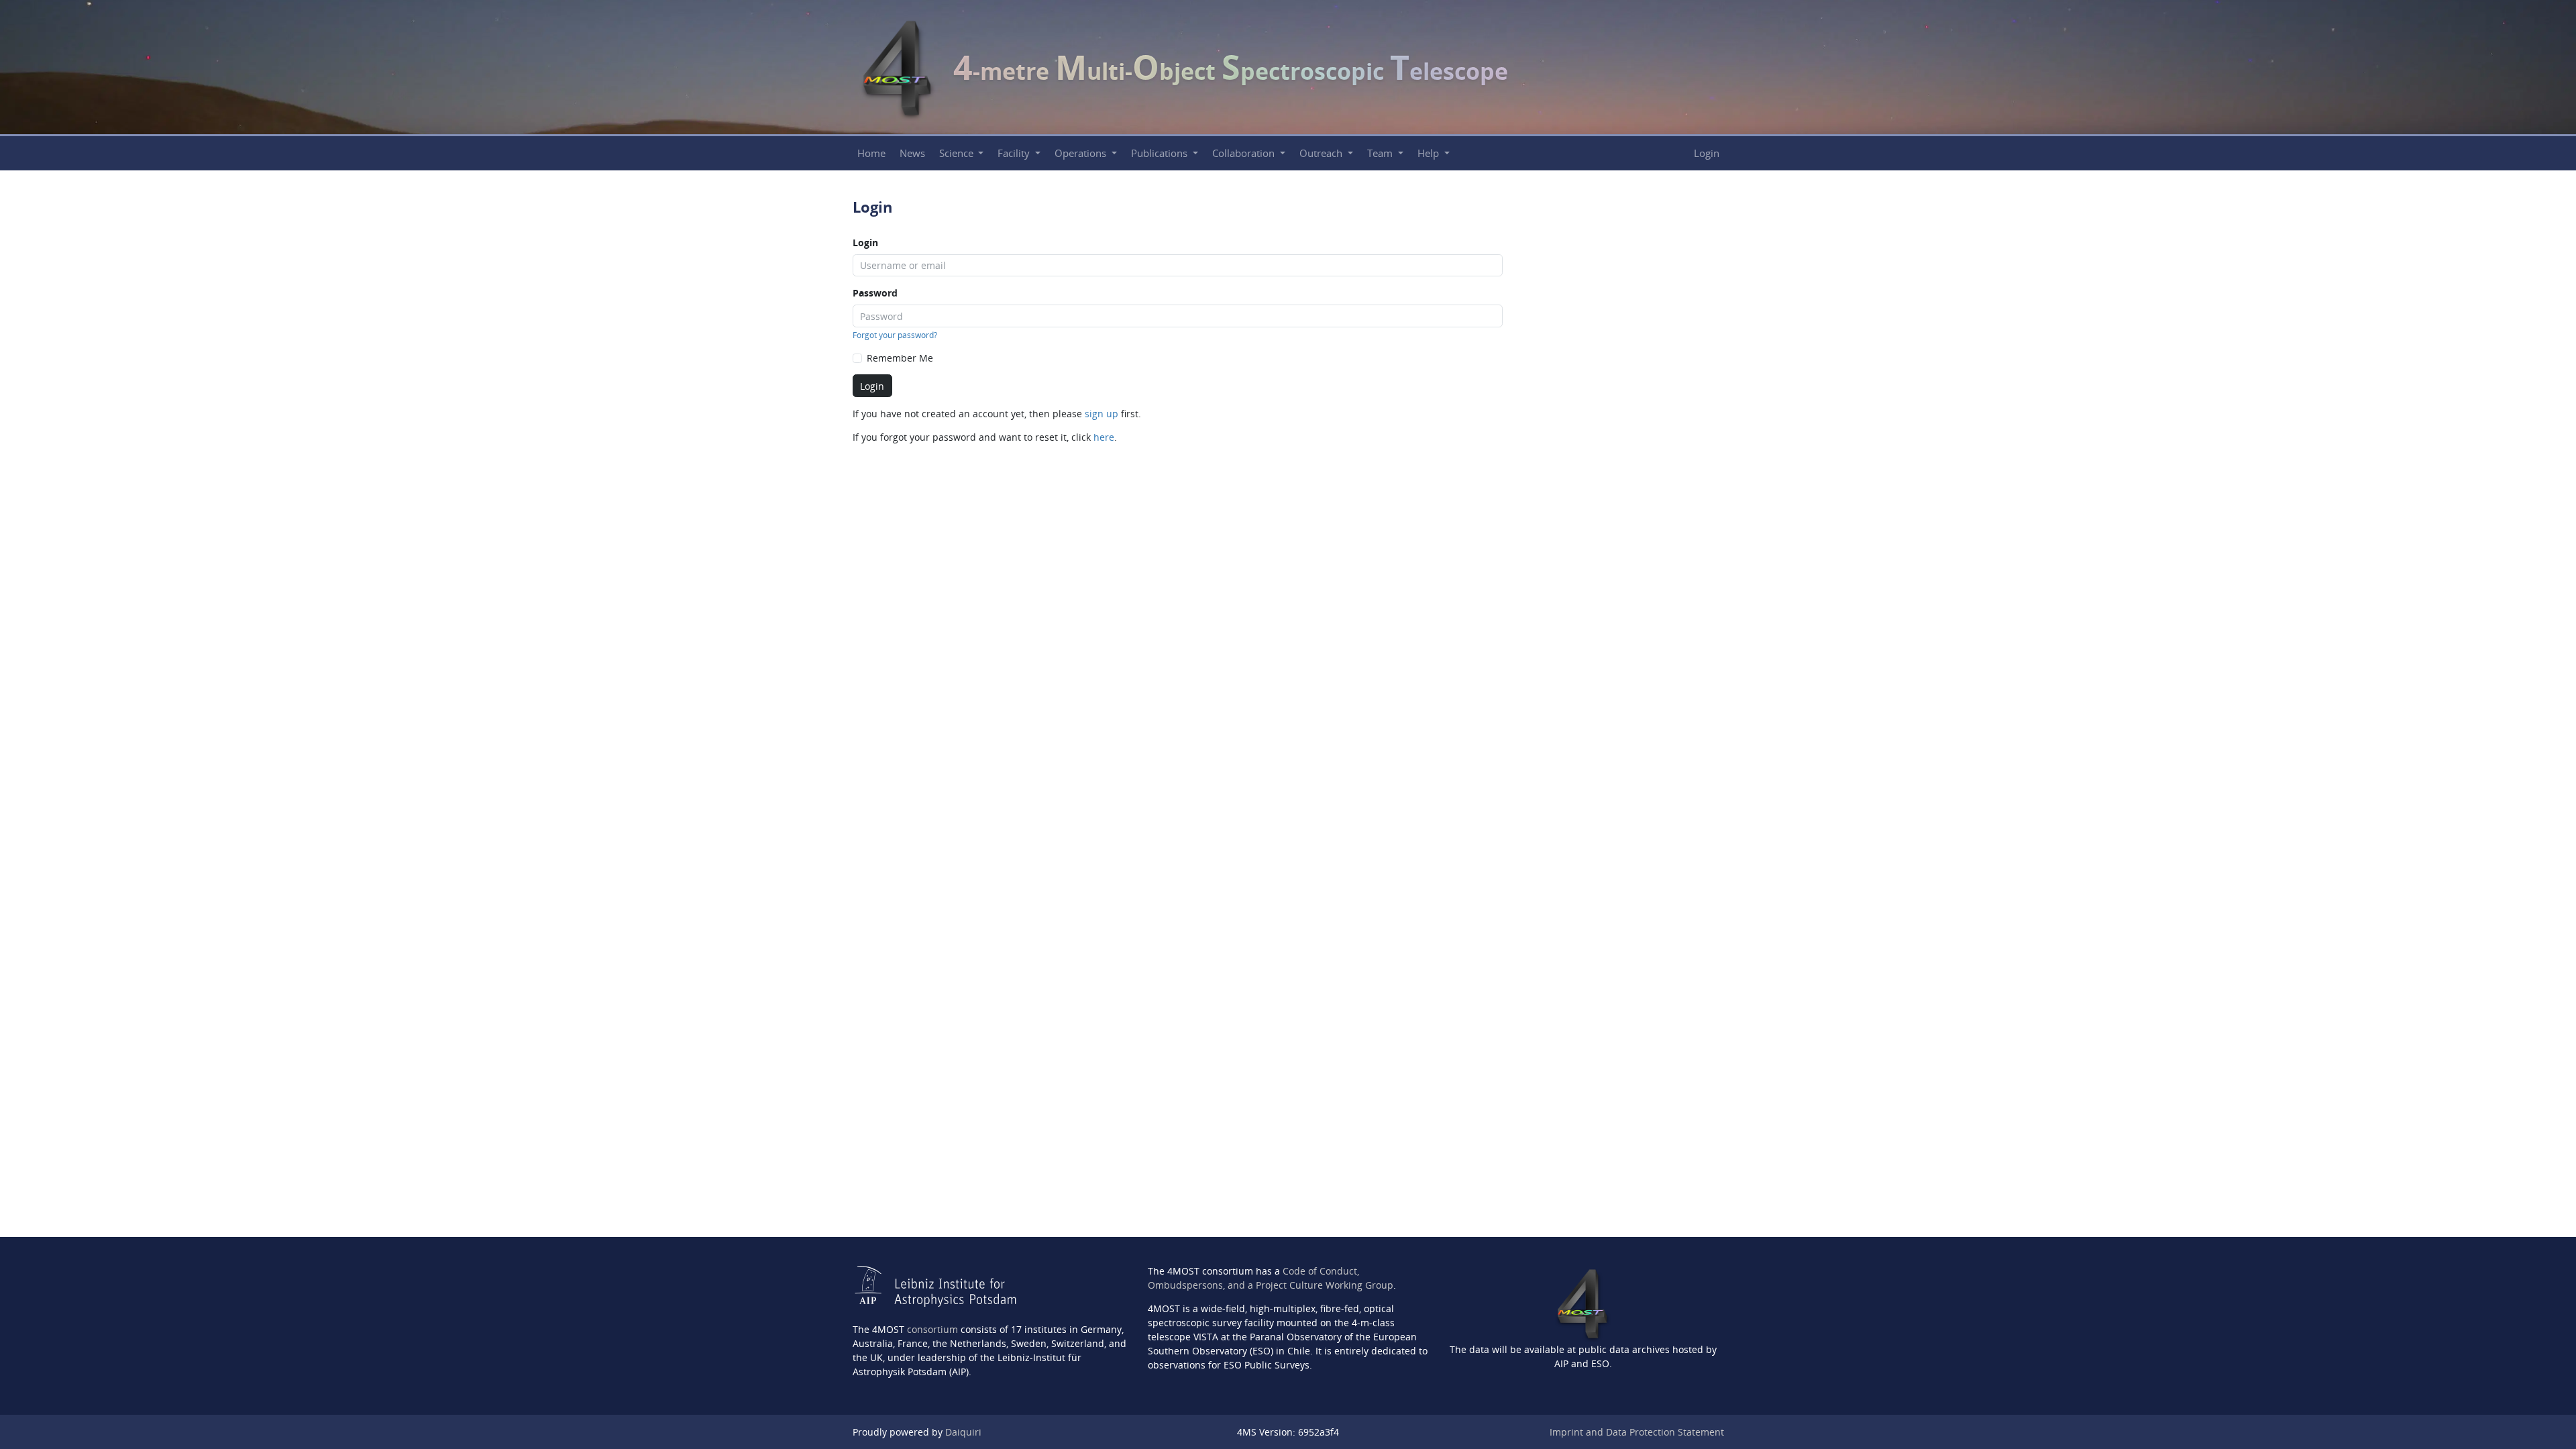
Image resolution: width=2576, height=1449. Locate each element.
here (1104, 437)
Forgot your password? (895, 335)
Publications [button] (1161, 153)
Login (1707, 153)
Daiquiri (963, 1432)
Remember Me (900, 358)
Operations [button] (1082, 153)
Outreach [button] (1322, 153)
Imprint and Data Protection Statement (1637, 1432)
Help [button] (1430, 153)
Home (871, 153)
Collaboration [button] (1245, 153)
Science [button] (958, 153)
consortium (932, 1329)
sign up (1102, 414)
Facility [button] (1015, 153)
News (912, 153)
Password (875, 293)
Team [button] (1381, 153)
